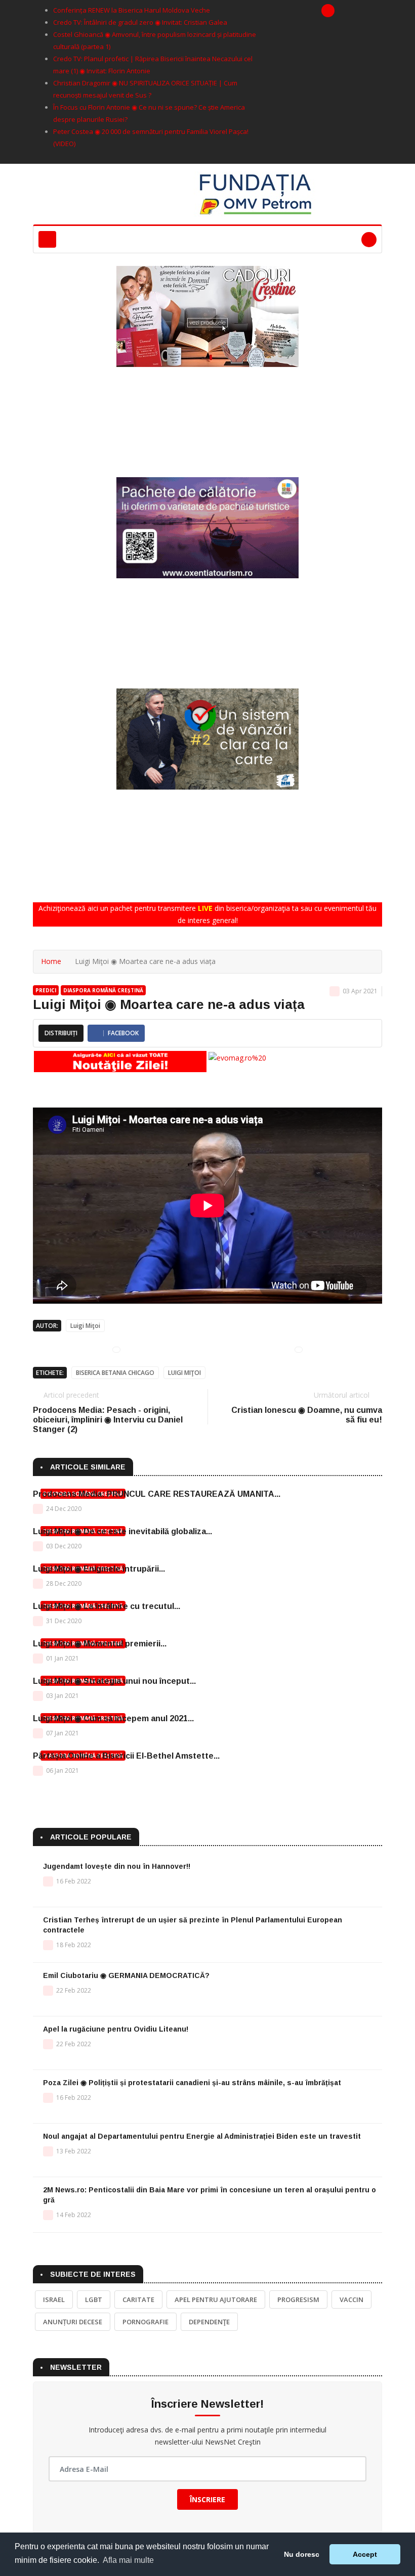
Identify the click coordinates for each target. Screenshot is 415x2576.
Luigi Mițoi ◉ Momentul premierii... (100, 1644)
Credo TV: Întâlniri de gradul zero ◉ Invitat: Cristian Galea (140, 22)
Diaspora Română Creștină (103, 990)
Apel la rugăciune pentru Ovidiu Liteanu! (116, 2029)
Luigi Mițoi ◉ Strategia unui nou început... (114, 1681)
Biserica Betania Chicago (115, 1373)
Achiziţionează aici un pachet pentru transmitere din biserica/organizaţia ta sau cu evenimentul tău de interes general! (207, 914)
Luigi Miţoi (85, 1326)
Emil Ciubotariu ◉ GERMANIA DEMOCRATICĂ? (126, 1975)
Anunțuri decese (73, 2322)
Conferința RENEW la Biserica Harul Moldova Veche (132, 10)
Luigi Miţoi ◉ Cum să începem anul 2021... (113, 1718)
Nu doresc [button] (302, 2554)
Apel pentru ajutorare (216, 2299)
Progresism (298, 2299)
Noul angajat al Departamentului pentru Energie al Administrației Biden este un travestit (202, 2136)
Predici (46, 990)
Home (51, 961)
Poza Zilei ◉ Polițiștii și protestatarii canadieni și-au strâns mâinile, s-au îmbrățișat (192, 2083)
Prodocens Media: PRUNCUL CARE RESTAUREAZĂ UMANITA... (157, 1494)
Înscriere (207, 2499)
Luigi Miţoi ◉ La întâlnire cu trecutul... (107, 1606)
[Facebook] (328, 11)
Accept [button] (365, 2554)
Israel (54, 2299)
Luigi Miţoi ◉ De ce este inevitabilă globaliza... (122, 1531)
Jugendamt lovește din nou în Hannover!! (117, 1866)
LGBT (94, 2299)
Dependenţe (209, 2322)
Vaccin (351, 2299)
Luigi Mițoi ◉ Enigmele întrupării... (99, 1569)
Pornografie (146, 2322)
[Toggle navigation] (47, 239)
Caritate (138, 2299)
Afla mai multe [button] (128, 2560)
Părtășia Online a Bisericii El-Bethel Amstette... (126, 1756)
